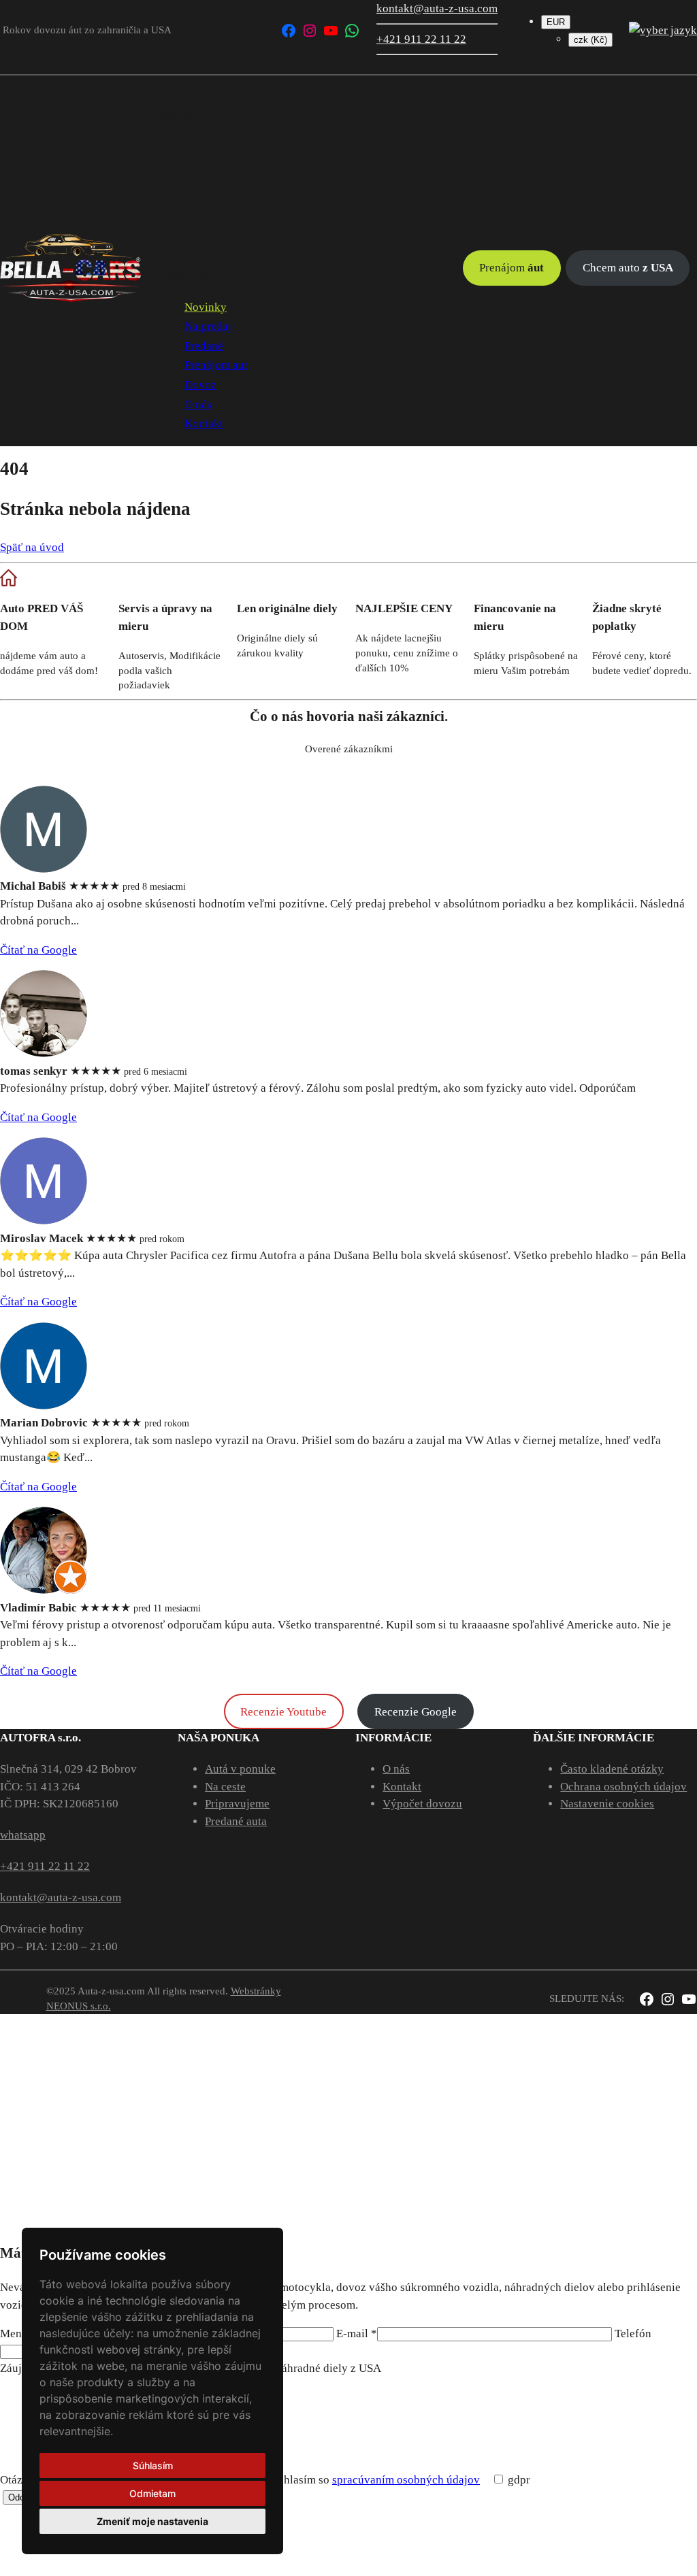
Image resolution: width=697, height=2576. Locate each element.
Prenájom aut (216, 365)
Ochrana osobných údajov (623, 1787)
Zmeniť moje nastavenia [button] (152, 2521)
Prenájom (512, 268)
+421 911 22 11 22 (421, 39)
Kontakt (204, 423)
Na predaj (208, 326)
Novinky (206, 307)
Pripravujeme (237, 1804)
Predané (204, 346)
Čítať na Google (38, 950)
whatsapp (23, 1835)
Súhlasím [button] (153, 2465)
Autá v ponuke (240, 1769)
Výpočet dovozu (422, 1804)
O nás (198, 404)
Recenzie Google (416, 1712)
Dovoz (200, 385)
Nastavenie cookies (607, 1804)
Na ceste (225, 1787)
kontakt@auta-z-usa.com (437, 9)
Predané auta (236, 1821)
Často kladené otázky (612, 1769)
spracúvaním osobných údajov (406, 2480)
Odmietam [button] (152, 2493)
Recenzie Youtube (283, 1712)
